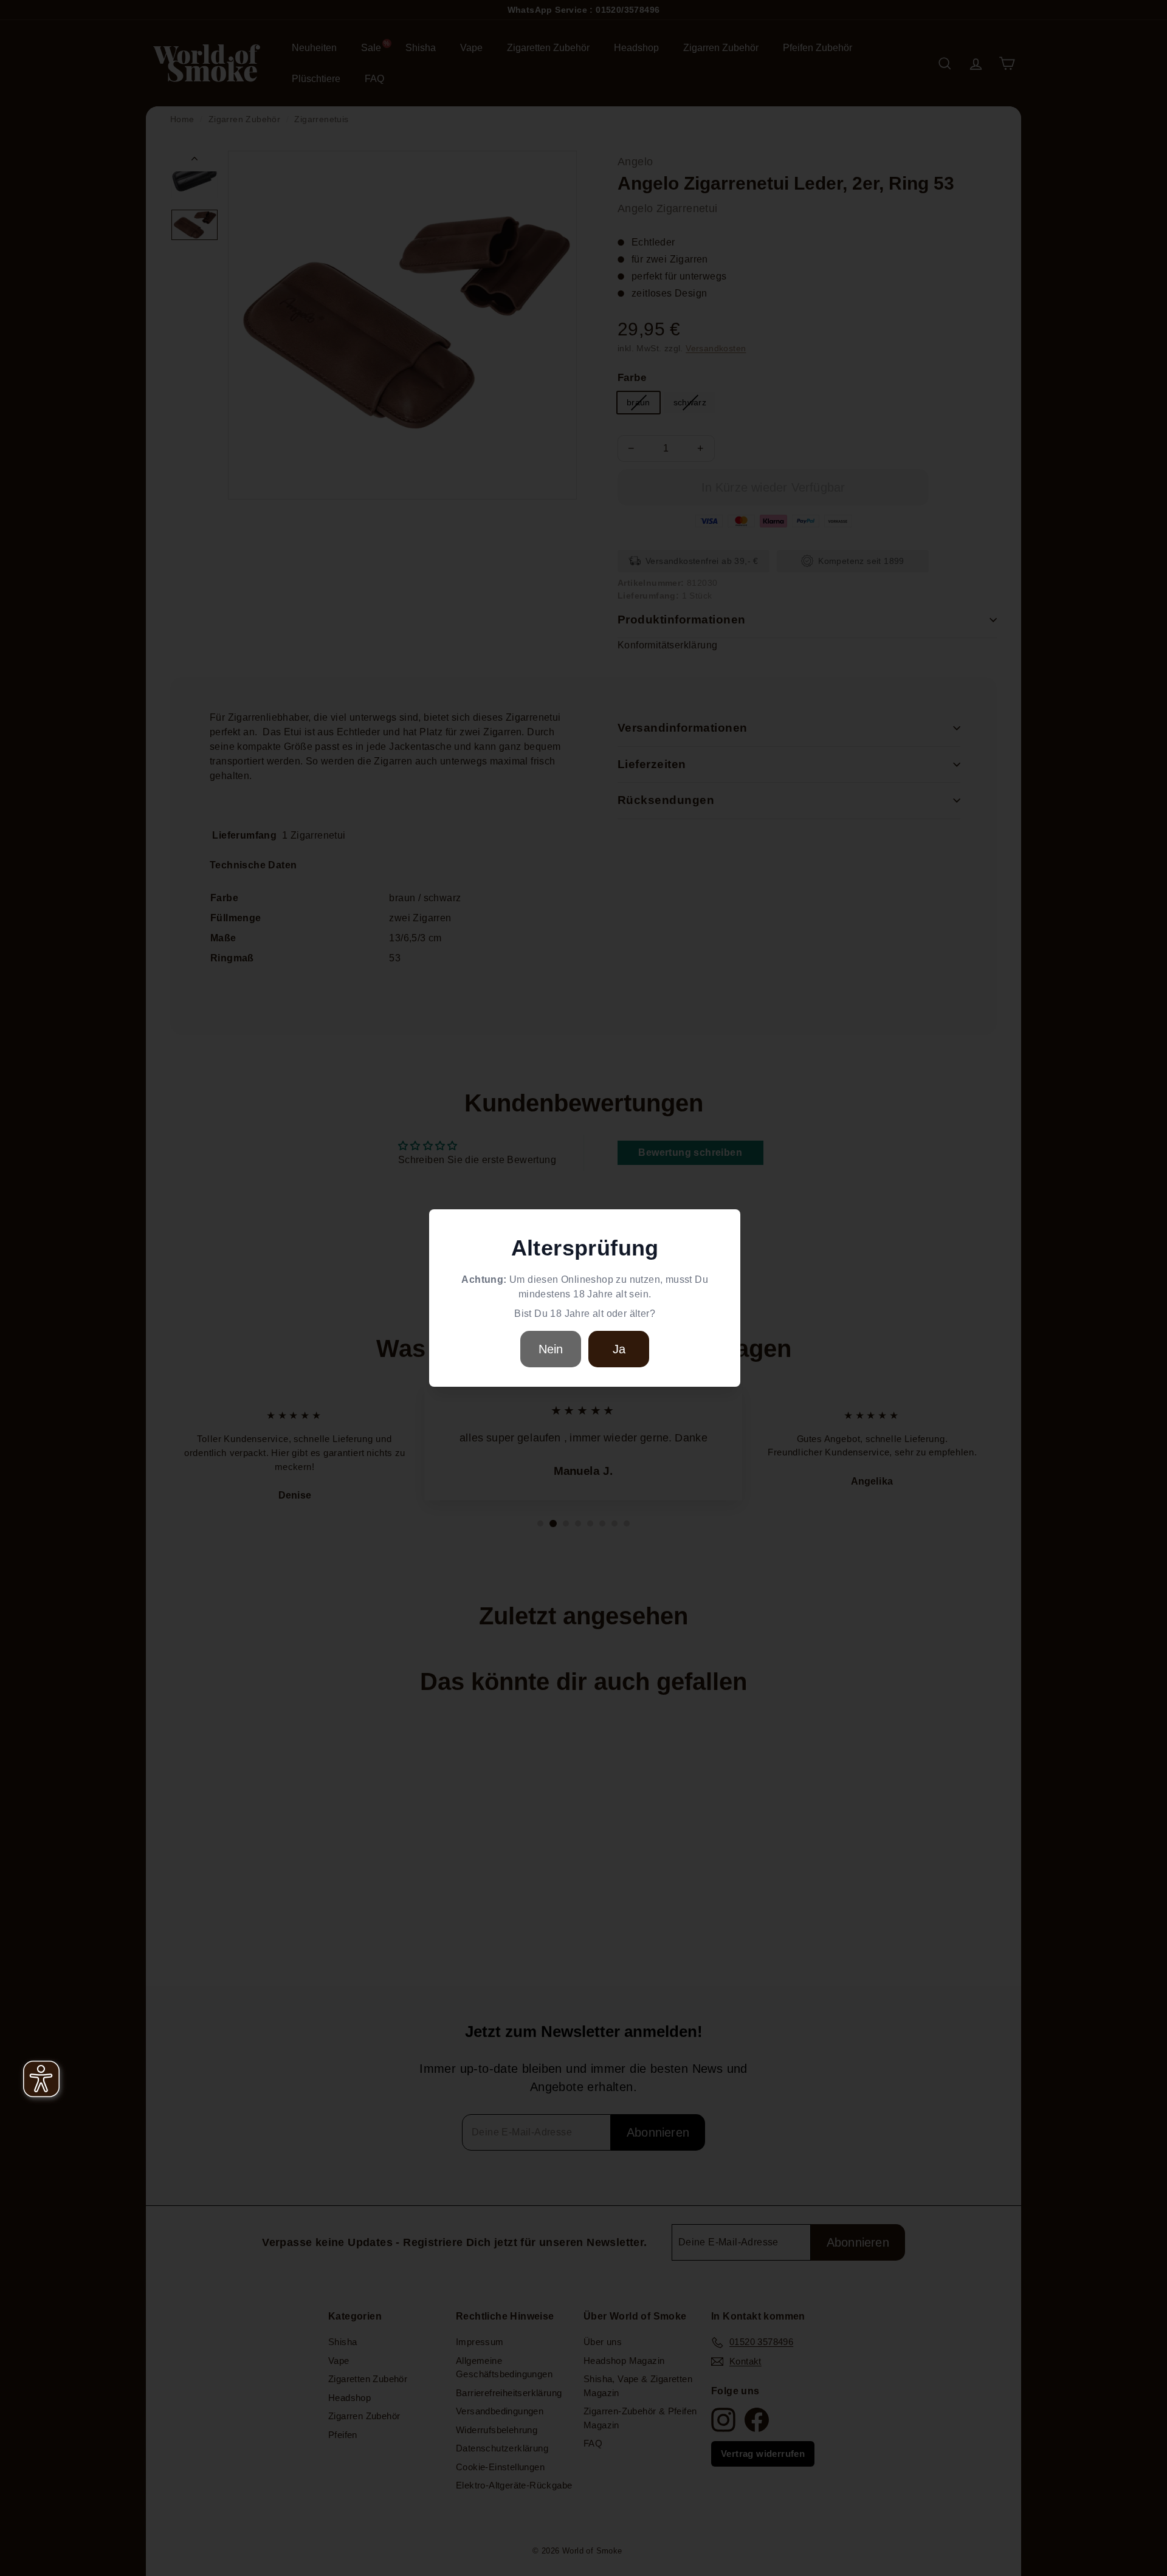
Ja (619, 1349)
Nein (551, 1349)
